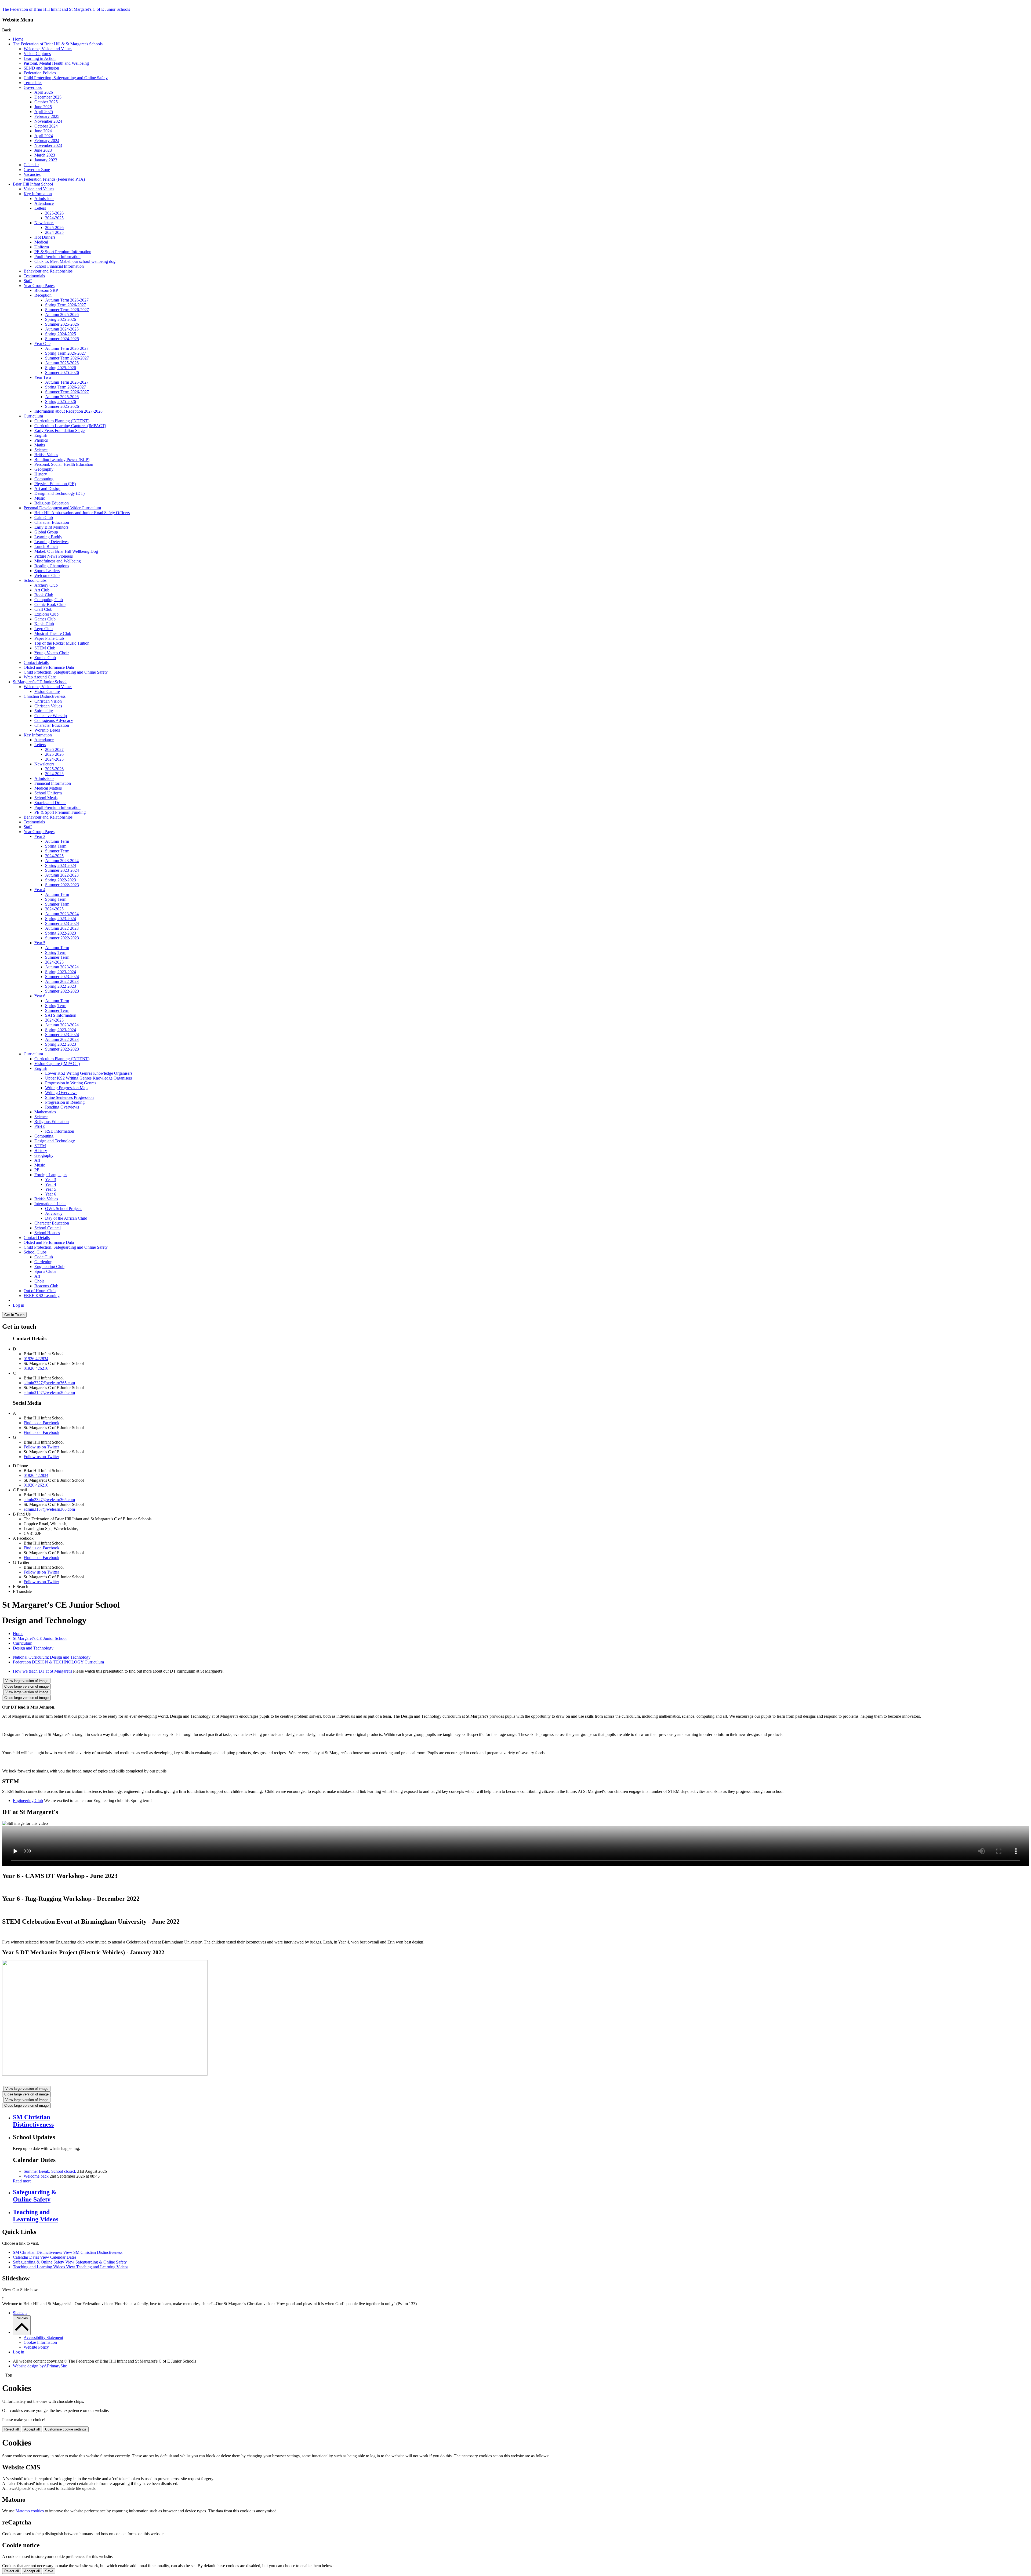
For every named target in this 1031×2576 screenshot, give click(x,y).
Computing (44, 479)
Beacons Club (46, 1286)
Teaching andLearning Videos (36, 2216)
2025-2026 (54, 213)
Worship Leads (47, 730)
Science (41, 450)
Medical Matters (48, 788)
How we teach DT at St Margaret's (42, 1671)
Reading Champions (52, 566)
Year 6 (40, 996)
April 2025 (44, 112)
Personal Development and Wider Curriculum (62, 508)
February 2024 (47, 141)
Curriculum (33, 416)
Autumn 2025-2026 (62, 315)
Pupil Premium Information (57, 257)
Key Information (38, 194)
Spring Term (56, 846)
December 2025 (48, 97)
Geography (44, 469)
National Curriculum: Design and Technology (52, 1657)
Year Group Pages (39, 286)
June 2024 (43, 131)
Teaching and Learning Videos (71, 2267)
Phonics (41, 440)
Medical (41, 242)
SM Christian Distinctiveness (68, 2252)
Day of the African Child (66, 1218)
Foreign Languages (51, 1175)
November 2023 (48, 145)
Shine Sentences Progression (69, 1097)
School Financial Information (59, 266)
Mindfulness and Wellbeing (58, 561)
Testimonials (34, 276)
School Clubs (35, 580)
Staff (28, 281)
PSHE (40, 1126)
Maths (40, 445)
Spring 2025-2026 (61, 319)
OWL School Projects (64, 1209)
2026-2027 (54, 749)
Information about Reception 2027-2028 (68, 411)
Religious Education (52, 503)
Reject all (12, 2429)
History (41, 474)
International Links (50, 1204)
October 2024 (46, 126)
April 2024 (44, 136)
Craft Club (43, 609)
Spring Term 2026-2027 (66, 305)
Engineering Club (49, 1267)
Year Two (43, 377)
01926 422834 (36, 1359)
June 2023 (43, 150)
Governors (33, 87)
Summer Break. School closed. (50, 2171)
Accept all (32, 2429)
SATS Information (61, 1015)
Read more (22, 2181)
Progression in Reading (65, 1102)
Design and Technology (55, 1141)
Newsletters (44, 223)
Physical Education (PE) (55, 484)
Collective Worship (51, 716)
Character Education (52, 522)
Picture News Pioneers (54, 556)
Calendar (31, 165)
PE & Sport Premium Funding (60, 812)
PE (37, 1170)
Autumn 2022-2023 (62, 875)
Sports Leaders (47, 571)
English (41, 435)
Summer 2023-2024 (62, 870)
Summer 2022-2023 (62, 885)
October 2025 (46, 102)
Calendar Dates (45, 2257)
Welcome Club (47, 575)
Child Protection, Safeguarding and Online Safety (66, 78)
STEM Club (45, 648)
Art (37, 1160)
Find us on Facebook (41, 1423)
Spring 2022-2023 (61, 880)
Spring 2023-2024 (61, 865)
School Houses (47, 1233)
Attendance (44, 203)
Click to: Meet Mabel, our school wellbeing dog (75, 261)
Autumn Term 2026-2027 (67, 300)
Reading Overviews (62, 1107)
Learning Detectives (51, 542)
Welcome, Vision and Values (48, 49)
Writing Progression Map (66, 1088)
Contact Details (37, 1238)
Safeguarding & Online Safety (70, 2262)
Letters (40, 208)
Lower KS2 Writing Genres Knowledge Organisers (89, 1073)
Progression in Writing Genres (71, 1083)
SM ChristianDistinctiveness (33, 2121)
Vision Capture (47, 691)
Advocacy (54, 1213)
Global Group (46, 532)
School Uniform (48, 793)
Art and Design (47, 488)
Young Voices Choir (52, 653)
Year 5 (40, 943)
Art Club (42, 590)
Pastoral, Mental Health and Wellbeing (56, 63)
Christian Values (48, 706)
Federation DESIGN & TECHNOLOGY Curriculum (58, 1662)
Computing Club (49, 600)
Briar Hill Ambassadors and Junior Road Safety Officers (82, 513)
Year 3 (40, 836)
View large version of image (27, 1681)
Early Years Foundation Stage (59, 430)
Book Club (44, 595)
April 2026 (44, 92)
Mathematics (45, 1112)
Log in (19, 1305)
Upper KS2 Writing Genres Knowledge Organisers (88, 1078)
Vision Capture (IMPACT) (57, 1064)
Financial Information (53, 783)
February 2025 (47, 116)
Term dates (33, 83)
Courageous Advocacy (54, 720)
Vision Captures (37, 54)
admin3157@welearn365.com (49, 1392)
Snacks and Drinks (50, 803)
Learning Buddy (48, 537)
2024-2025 (54, 218)
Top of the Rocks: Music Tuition (62, 643)
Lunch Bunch (46, 546)
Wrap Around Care (40, 677)
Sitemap (20, 2313)
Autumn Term (57, 841)
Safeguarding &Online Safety (35, 2196)
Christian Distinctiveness (45, 696)
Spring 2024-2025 (61, 334)
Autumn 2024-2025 (62, 329)
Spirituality (44, 711)
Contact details (36, 662)
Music (40, 498)
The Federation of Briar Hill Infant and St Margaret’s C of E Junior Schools (66, 9)
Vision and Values (39, 189)
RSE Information (60, 1131)
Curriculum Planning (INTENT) (62, 421)
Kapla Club (44, 624)
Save (49, 2571)
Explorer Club (46, 614)
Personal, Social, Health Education (64, 464)
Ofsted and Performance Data (49, 667)
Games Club (45, 619)
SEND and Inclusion (41, 68)
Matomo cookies (30, 2511)
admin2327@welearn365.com (49, 1383)
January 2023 (46, 160)
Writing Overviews (61, 1093)
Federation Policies (40, 73)
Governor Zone (37, 170)
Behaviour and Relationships (48, 271)
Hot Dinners (45, 237)
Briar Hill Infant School (33, 184)
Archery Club (46, 585)
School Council (48, 1228)
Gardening (43, 1262)
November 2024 (48, 121)
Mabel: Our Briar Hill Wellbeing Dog (66, 551)
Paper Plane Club (49, 638)
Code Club (44, 1257)
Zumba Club (45, 658)
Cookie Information (40, 2342)
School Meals (46, 798)
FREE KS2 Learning (42, 1296)
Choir (39, 1281)
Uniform (42, 247)
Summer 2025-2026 (62, 324)
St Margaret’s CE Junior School (40, 682)
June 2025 (43, 107)
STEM (40, 1146)
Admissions (44, 199)
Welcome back (36, 2176)
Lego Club (43, 629)
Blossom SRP (46, 290)
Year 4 (40, 890)
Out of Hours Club (40, 1291)
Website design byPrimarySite (40, 2366)
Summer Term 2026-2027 (67, 310)
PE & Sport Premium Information (63, 252)
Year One (42, 344)
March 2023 (45, 155)
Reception (43, 295)
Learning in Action (40, 58)
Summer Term (57, 851)
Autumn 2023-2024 (62, 861)
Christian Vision (48, 701)
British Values (46, 455)
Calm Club (44, 517)
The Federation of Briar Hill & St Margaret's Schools (58, 44)
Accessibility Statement (43, 2337)
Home (18, 39)
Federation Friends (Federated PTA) (54, 179)
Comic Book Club (50, 604)
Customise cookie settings (66, 2429)
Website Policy (36, 2347)
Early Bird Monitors (51, 527)
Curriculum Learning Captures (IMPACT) (70, 426)
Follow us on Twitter (41, 1447)
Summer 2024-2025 (62, 339)
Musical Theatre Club (53, 633)
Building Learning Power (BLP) (62, 459)
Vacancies (32, 174)
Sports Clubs (45, 1271)
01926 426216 (36, 1368)
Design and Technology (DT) (59, 493)
